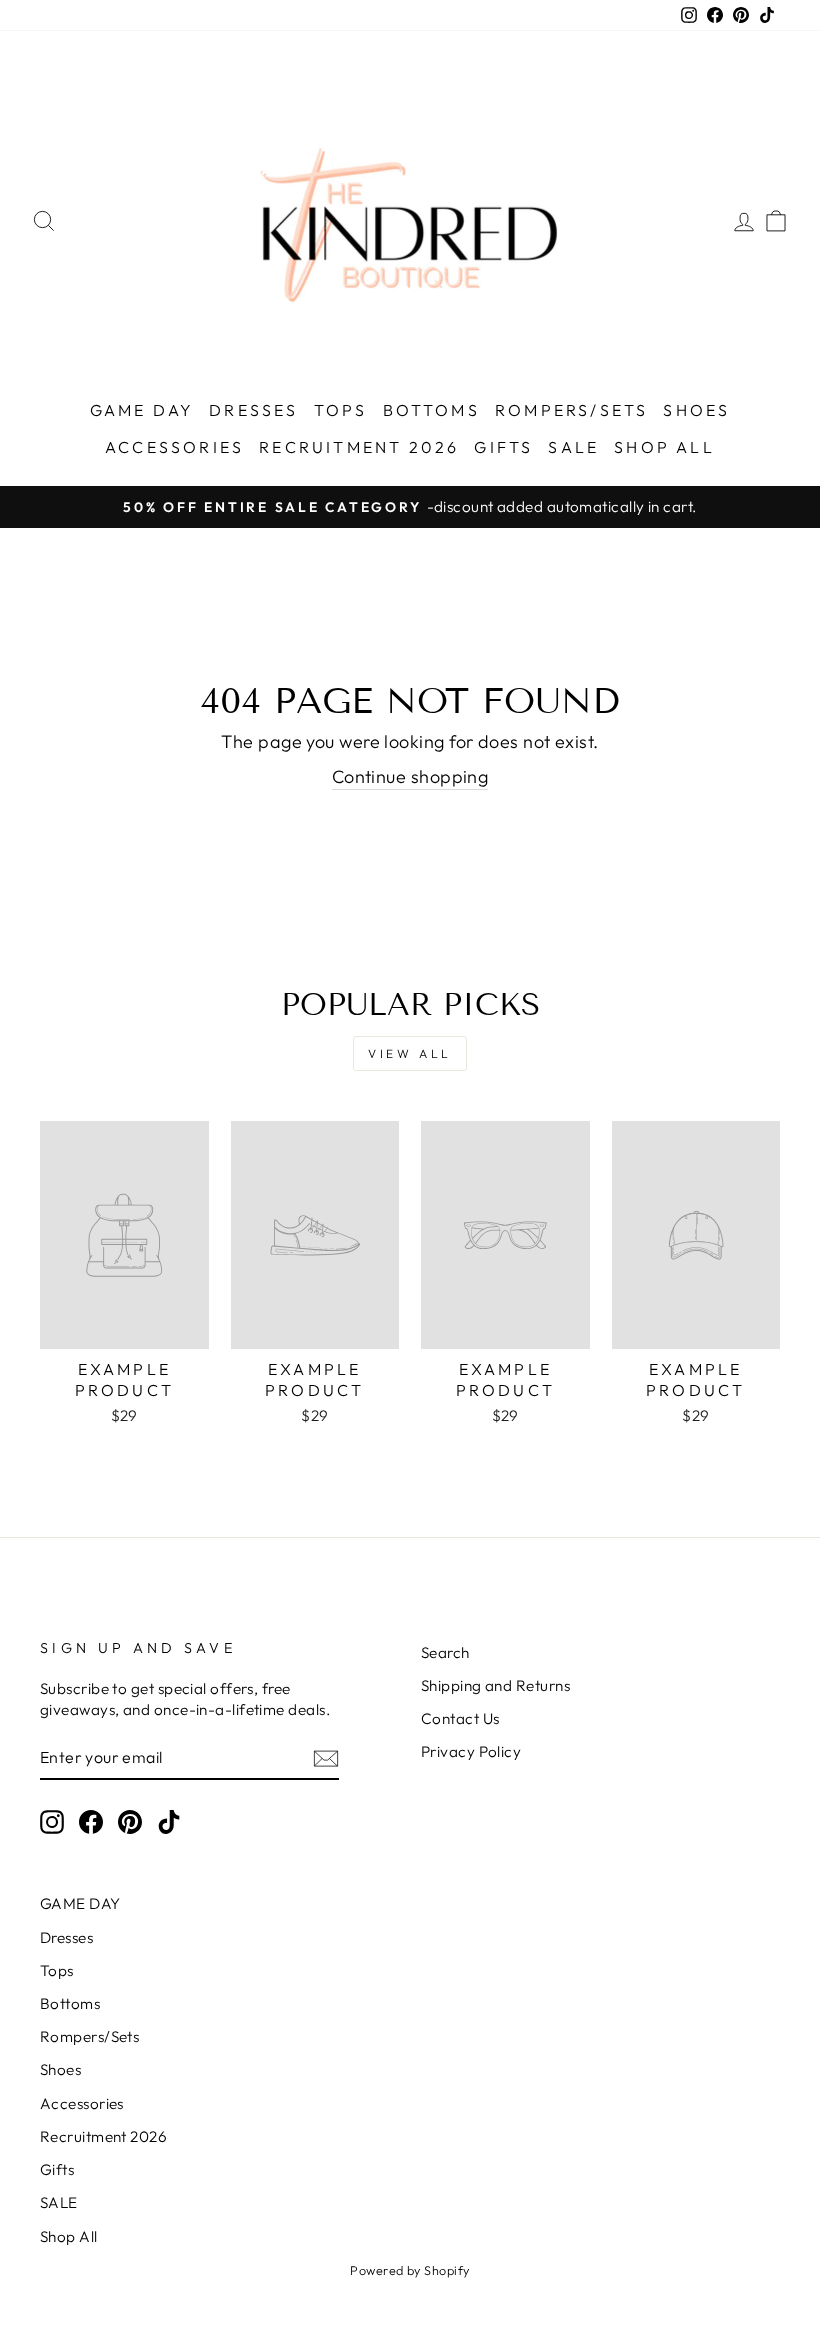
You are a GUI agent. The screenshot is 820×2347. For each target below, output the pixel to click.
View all (410, 1053)
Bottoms (431, 410)
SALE (573, 447)
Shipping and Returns (495, 1685)
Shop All (664, 447)
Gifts (503, 447)
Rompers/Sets (571, 410)
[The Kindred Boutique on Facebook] (91, 1822)
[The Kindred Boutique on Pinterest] (130, 1822)
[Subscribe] (326, 1757)
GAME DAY (142, 410)
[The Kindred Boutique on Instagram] (52, 1822)
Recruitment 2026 (359, 447)
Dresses (253, 410)
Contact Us (460, 1718)
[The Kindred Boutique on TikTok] (169, 1822)
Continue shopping (410, 776)
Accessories (174, 447)
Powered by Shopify (409, 2270)
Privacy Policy (471, 1751)
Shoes (696, 410)
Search (445, 1652)
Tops (341, 410)
